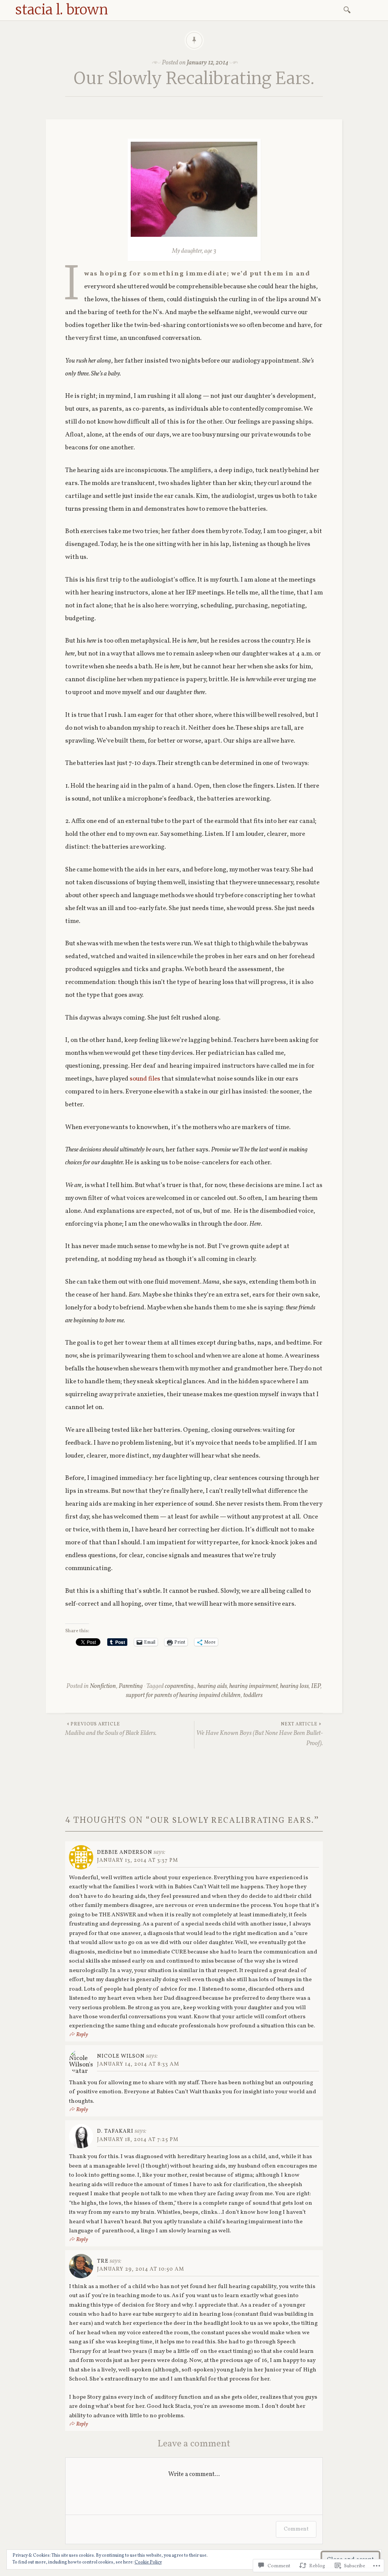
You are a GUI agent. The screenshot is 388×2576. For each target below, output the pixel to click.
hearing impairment (253, 1686)
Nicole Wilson (121, 2056)
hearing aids (212, 1686)
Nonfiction (103, 1686)
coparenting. (180, 1686)
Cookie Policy (148, 2562)
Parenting (131, 1686)
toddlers (253, 1695)
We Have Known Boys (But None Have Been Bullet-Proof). (260, 1735)
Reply (82, 2035)
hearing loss (294, 1686)
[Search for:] (348, 9)
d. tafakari (115, 2131)
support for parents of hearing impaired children (183, 1695)
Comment (296, 2529)
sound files (145, 1079)
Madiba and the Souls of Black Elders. (111, 1729)
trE (103, 2261)
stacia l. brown (62, 10)
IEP (316, 1686)
